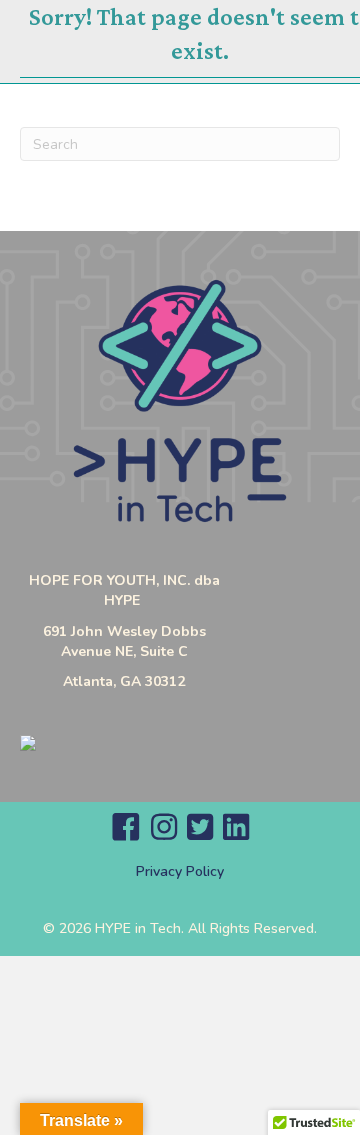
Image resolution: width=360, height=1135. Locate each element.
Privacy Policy (180, 871)
